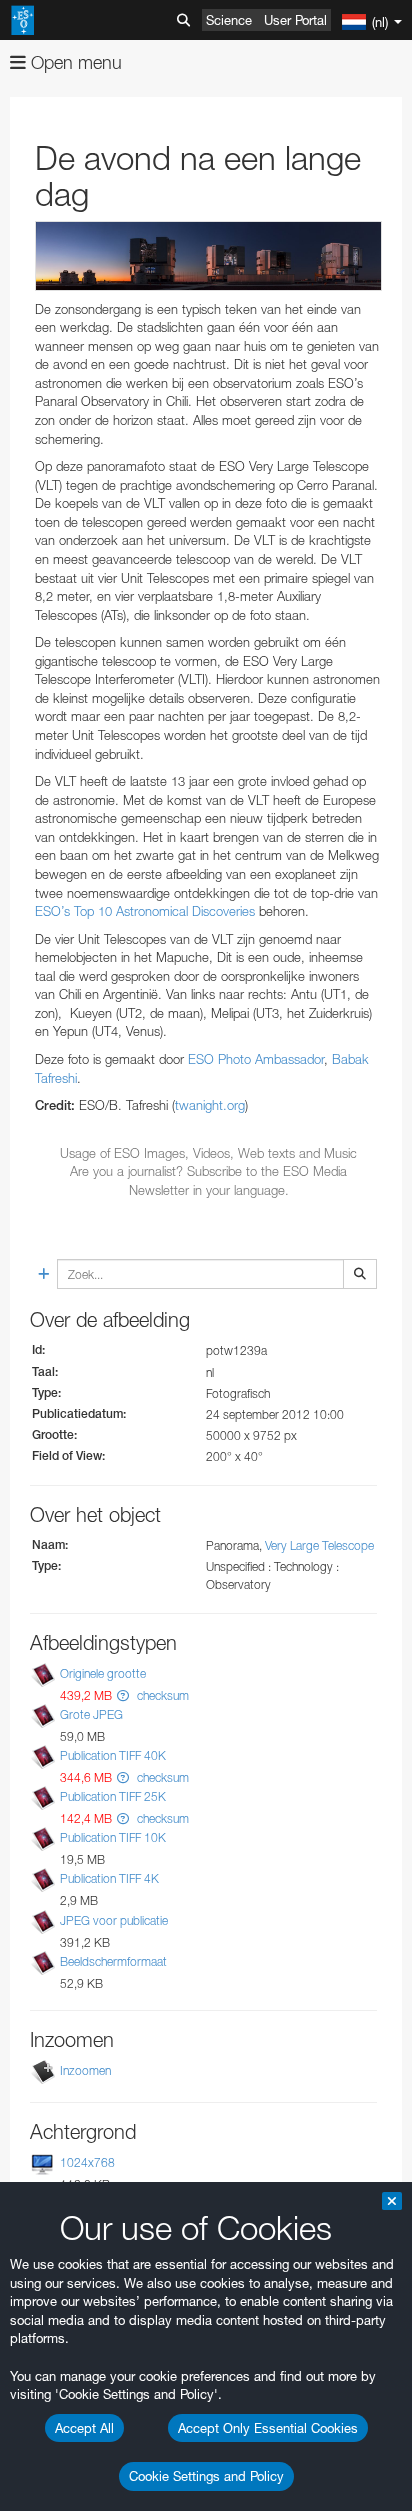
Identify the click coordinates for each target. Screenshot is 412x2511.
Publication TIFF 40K (113, 1755)
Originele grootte (103, 1673)
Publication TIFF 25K (113, 1796)
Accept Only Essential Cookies (268, 2428)
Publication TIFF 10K (113, 1837)
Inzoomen (85, 2070)
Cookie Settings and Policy (206, 2476)
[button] (123, 1695)
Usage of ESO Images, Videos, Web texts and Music (208, 1153)
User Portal (295, 20)
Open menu (74, 62)
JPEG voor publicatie (114, 1920)
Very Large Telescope (319, 1545)
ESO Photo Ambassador (256, 1059)
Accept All (84, 2428)
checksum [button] (161, 1695)
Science (229, 20)
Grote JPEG (91, 1714)
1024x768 (87, 2162)
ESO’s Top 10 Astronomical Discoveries (145, 911)
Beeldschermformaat (113, 1961)
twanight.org (210, 1105)
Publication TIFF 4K (109, 1878)
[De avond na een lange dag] (208, 255)
